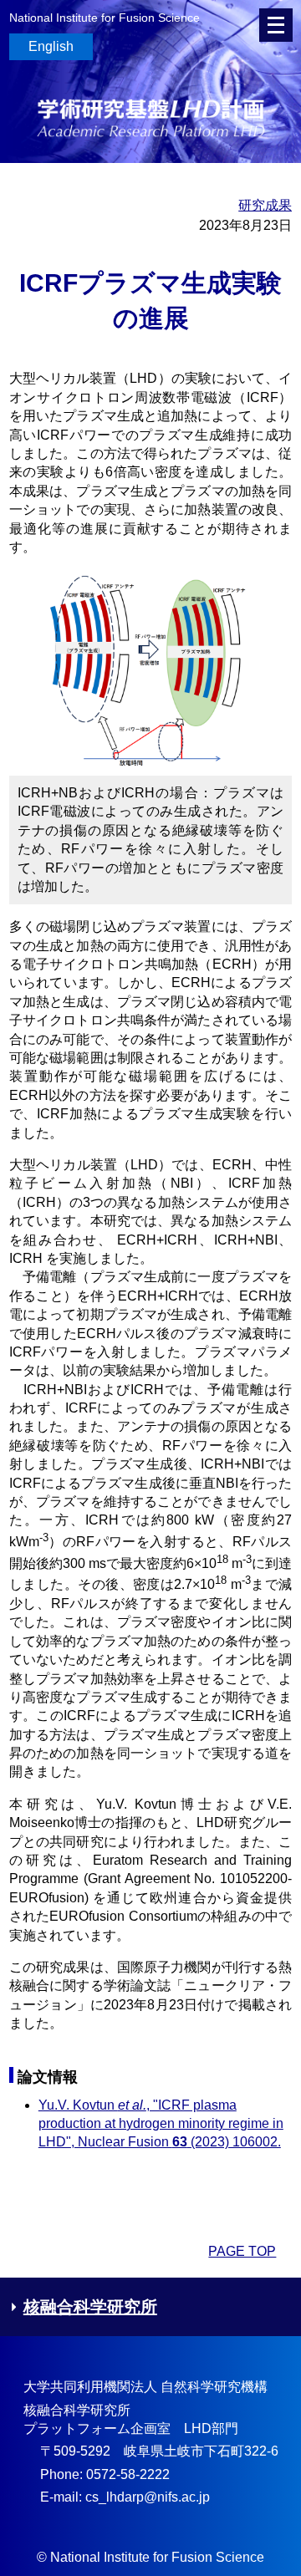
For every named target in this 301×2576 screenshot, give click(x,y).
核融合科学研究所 (90, 2307)
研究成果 (265, 205)
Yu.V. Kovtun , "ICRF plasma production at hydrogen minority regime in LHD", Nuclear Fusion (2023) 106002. (161, 2124)
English (51, 46)
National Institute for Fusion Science (105, 18)
